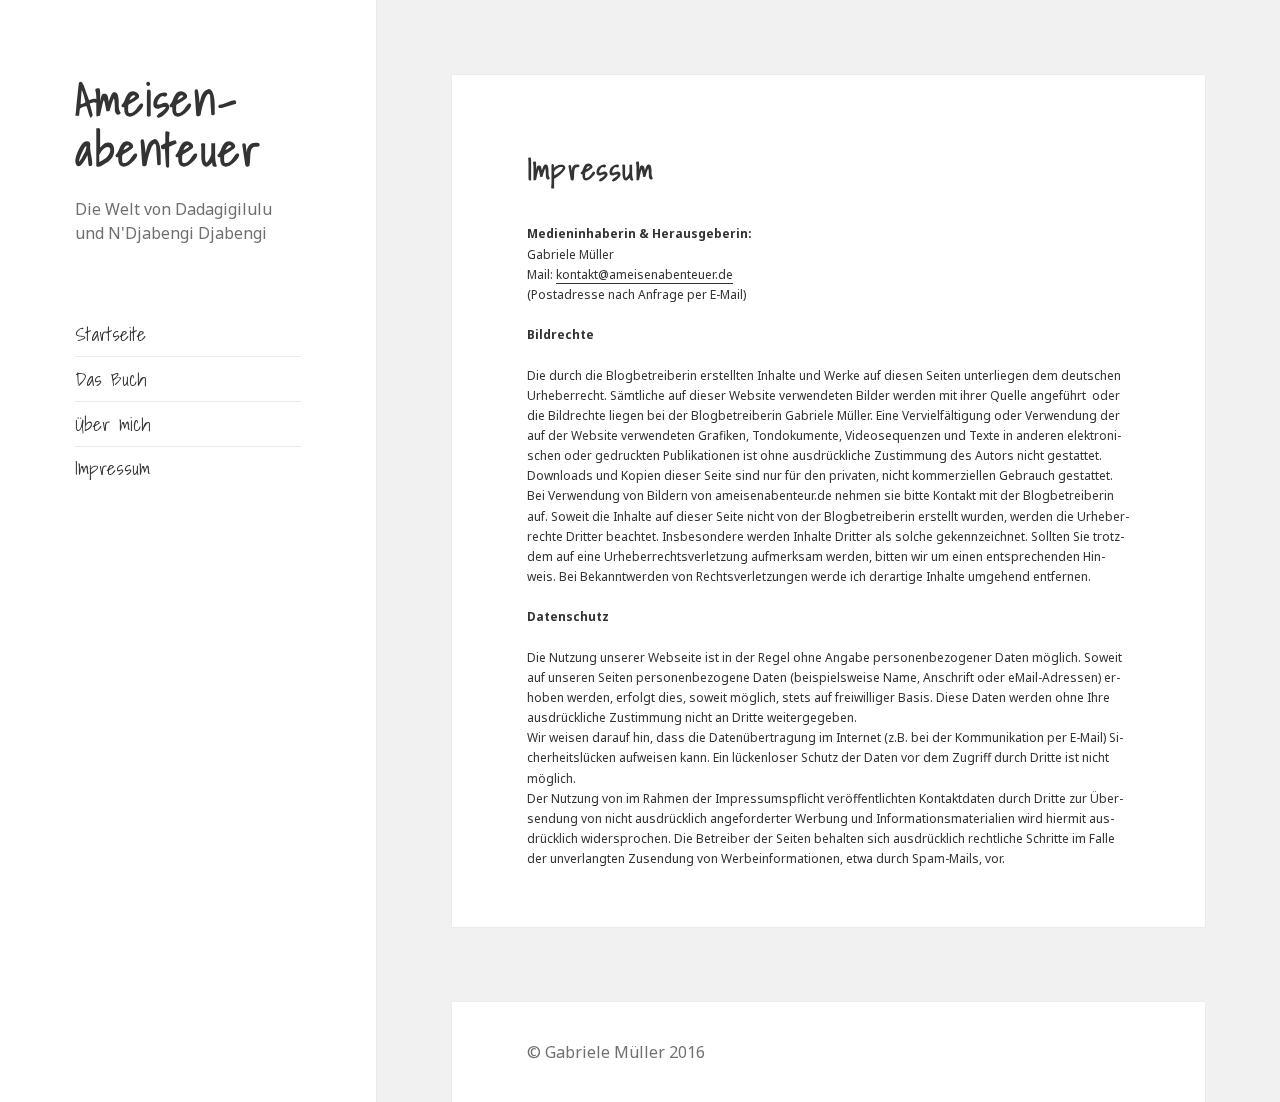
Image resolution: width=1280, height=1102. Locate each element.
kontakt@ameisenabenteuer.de (644, 274)
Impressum (112, 467)
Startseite (110, 333)
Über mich (112, 423)
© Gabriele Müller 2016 (616, 1052)
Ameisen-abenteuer (168, 124)
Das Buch (110, 378)
